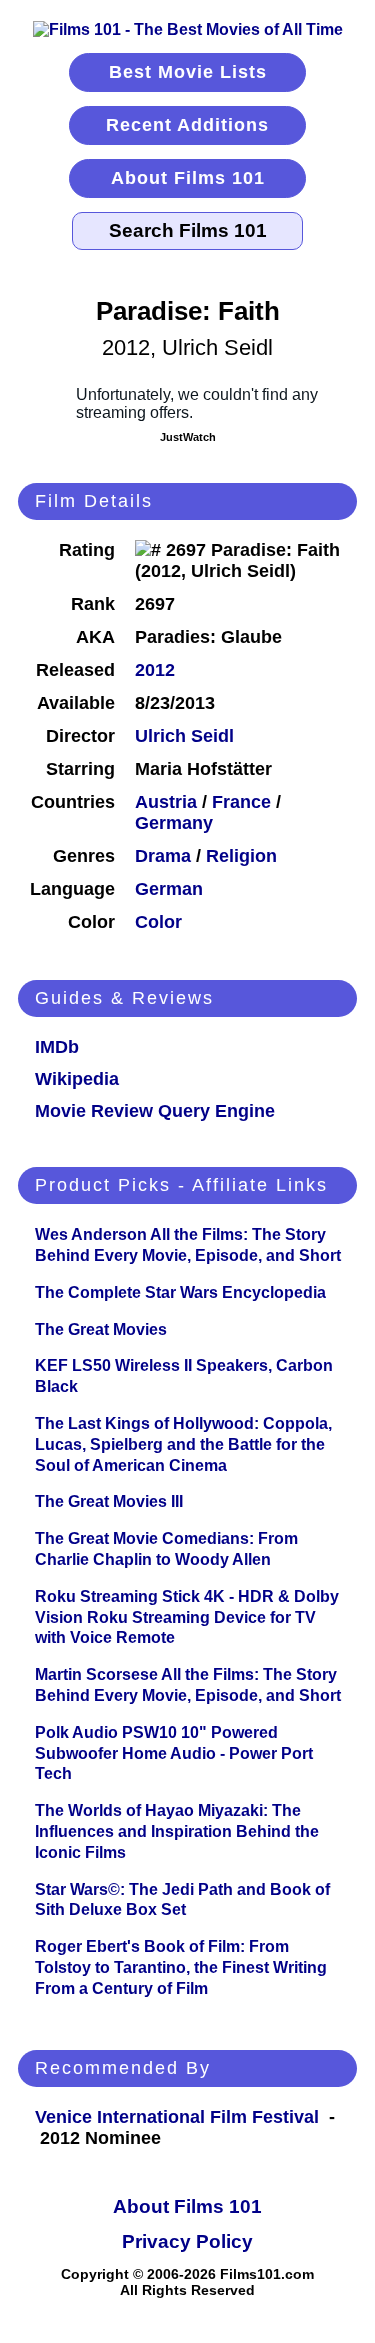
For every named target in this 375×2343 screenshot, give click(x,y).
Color (158, 922)
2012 (155, 670)
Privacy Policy (187, 2241)
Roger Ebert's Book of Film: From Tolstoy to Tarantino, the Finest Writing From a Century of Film (181, 1967)
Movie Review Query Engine (155, 1111)
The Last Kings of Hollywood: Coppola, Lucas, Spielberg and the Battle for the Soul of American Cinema (183, 1444)
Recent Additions (187, 125)
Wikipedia (77, 1079)
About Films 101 (188, 178)
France (241, 802)
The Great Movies (101, 1329)
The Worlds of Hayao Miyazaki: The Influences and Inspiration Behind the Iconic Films (177, 1831)
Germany (174, 823)
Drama (163, 856)
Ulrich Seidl (184, 736)
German (169, 889)
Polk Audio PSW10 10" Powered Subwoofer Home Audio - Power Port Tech (174, 1753)
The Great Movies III (109, 1501)
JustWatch (188, 437)
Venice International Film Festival (177, 2117)
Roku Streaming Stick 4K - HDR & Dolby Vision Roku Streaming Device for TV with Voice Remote (187, 1617)
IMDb (57, 1047)
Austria (166, 802)
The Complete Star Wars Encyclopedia (180, 1292)
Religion (241, 856)
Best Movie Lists (188, 72)
